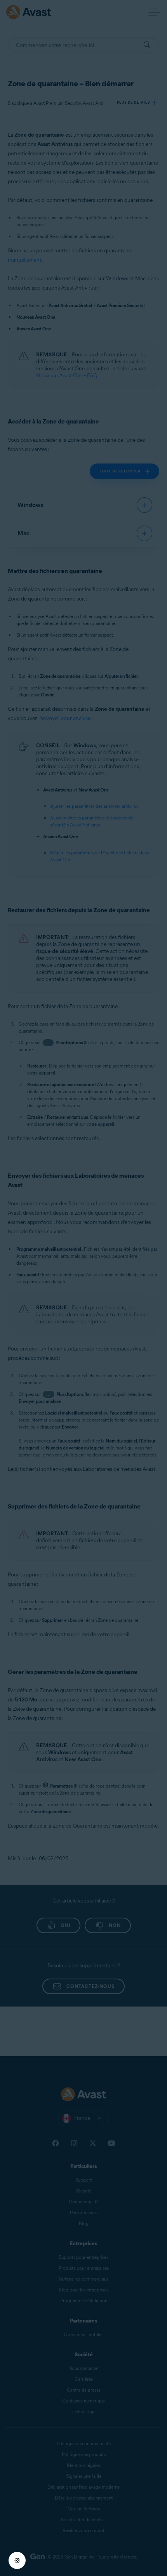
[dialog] (83, 1288)
